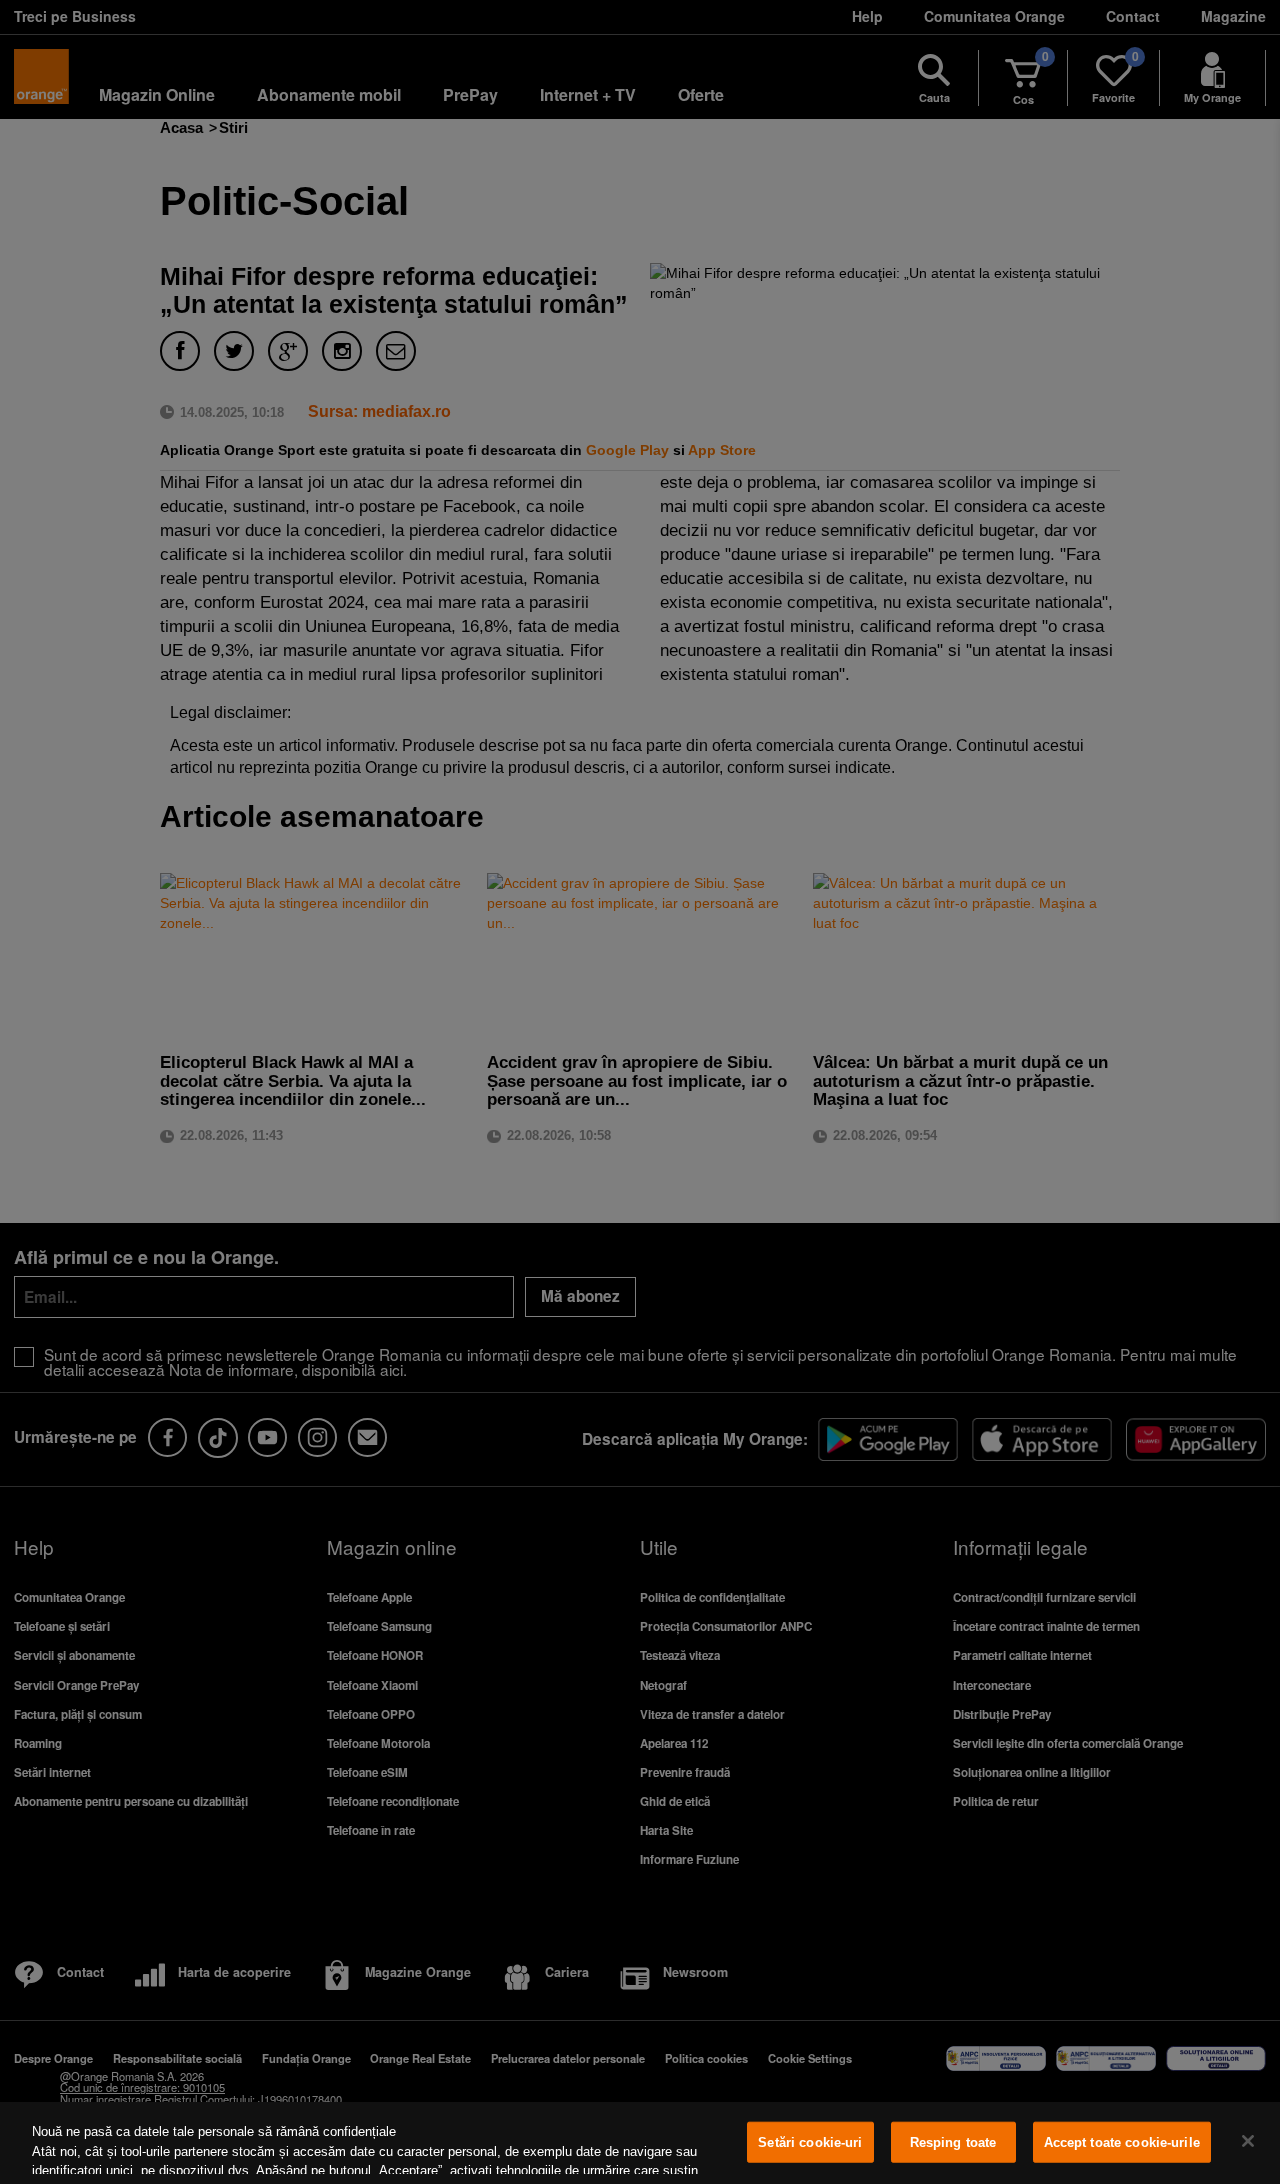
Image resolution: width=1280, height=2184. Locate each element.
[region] (640, 2143)
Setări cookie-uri (810, 2142)
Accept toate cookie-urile (1122, 2142)
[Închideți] (1248, 2141)
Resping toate (953, 2142)
